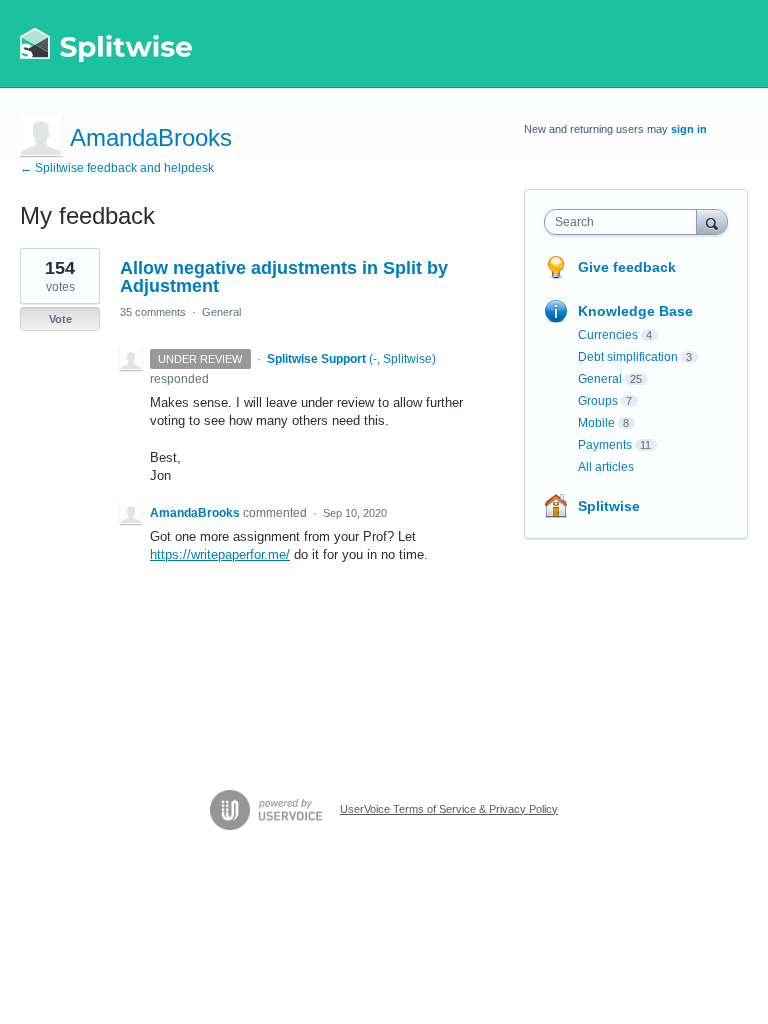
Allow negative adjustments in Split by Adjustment (284, 277)
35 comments (153, 312)
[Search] (712, 221)
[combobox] (625, 222)
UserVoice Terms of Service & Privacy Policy (449, 809)
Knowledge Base (635, 311)
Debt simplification (628, 357)
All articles (606, 467)
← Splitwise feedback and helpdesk (117, 168)
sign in (689, 129)
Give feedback (627, 267)
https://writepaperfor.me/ (220, 554)
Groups (598, 401)
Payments (605, 445)
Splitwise (609, 506)
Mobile (596, 423)
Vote (60, 319)
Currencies (608, 335)
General (221, 312)
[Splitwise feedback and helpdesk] (107, 44)
